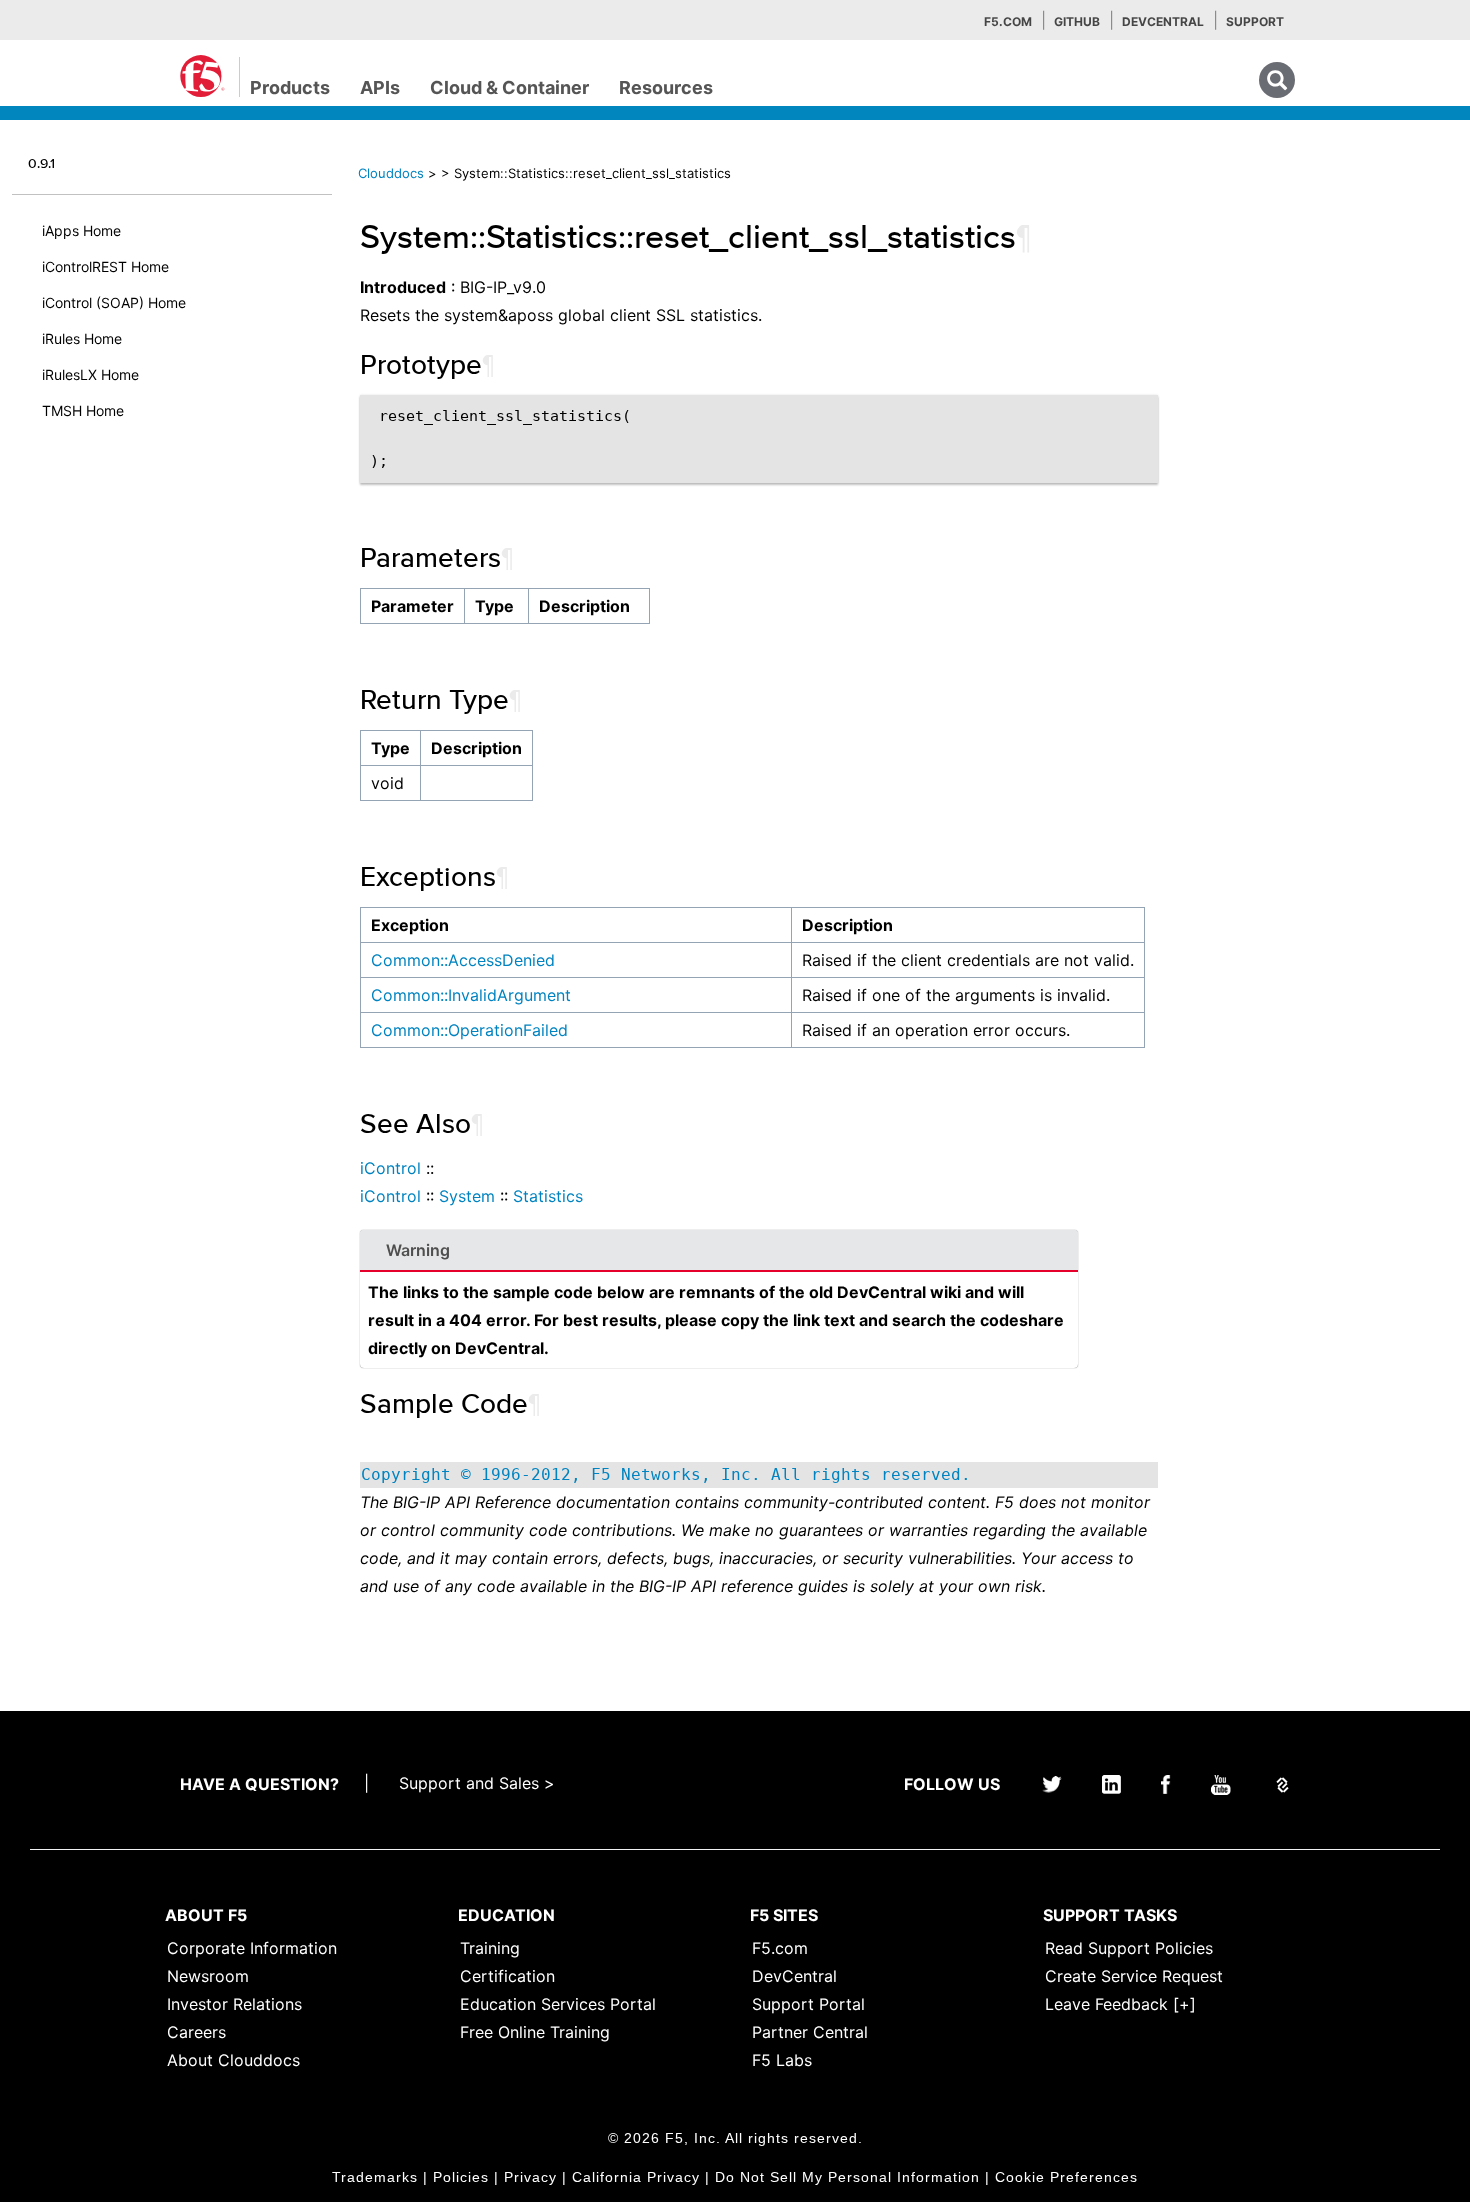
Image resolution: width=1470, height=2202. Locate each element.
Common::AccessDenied (463, 960)
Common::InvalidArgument (471, 995)
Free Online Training (535, 2032)
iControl (390, 1168)
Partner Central (810, 2032)
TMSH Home (83, 410)
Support (1255, 21)
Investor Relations (234, 2004)
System (467, 1196)
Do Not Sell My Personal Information (847, 2177)
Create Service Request (1134, 1976)
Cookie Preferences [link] (1066, 2177)
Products (290, 87)
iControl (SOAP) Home (114, 302)
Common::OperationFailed (469, 1030)
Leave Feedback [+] (1120, 2004)
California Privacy (636, 2177)
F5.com (1008, 21)
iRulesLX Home (90, 374)
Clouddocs (391, 173)
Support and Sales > (477, 1783)
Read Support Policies (1129, 1948)
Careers (196, 2032)
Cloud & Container (509, 87)
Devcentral (1163, 21)
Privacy (530, 2177)
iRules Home (82, 338)
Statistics (548, 1196)
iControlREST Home (105, 266)
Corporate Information (252, 1948)
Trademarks (375, 2177)
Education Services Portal (558, 2004)
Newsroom (208, 1976)
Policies (461, 2177)
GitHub (1077, 21)
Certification (507, 1976)
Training (490, 1948)
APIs (380, 87)
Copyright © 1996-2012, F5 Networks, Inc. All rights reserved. (666, 1474)
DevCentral (794, 1976)
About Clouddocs (233, 2060)
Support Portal (808, 2004)
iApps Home (81, 230)
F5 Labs (782, 2060)
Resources (666, 87)
